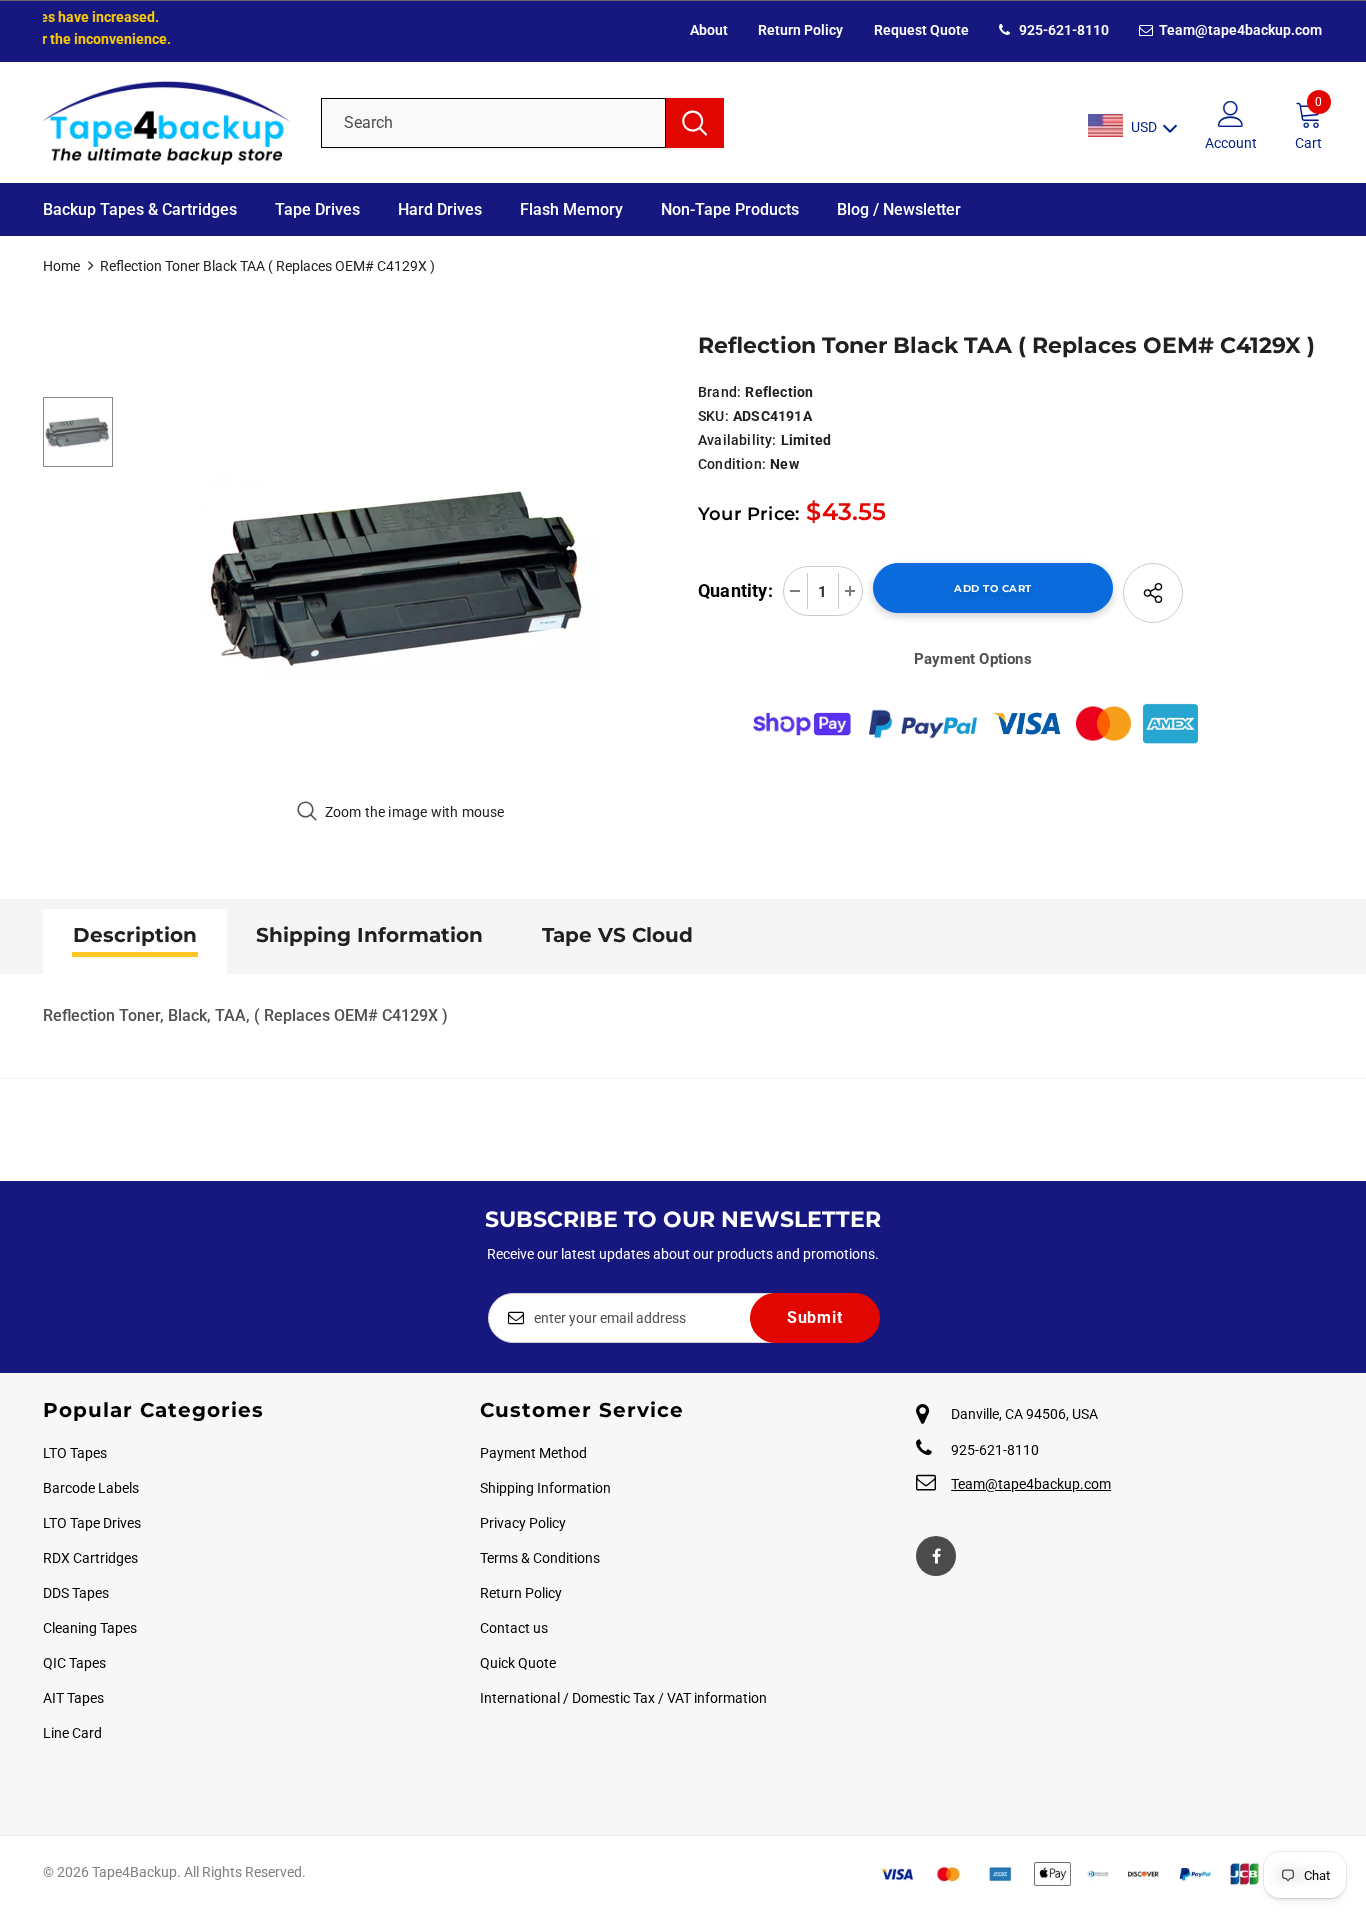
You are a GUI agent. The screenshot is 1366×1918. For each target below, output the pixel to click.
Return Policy (800, 30)
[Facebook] (936, 1556)
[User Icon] (1231, 113)
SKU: (713, 416)
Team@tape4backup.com (1239, 30)
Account (1231, 143)
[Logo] (167, 122)
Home (61, 266)
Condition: (732, 464)
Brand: (719, 392)
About (709, 30)
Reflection (779, 392)
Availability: (737, 440)
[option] (400, 576)
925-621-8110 (1062, 30)
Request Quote (921, 30)
